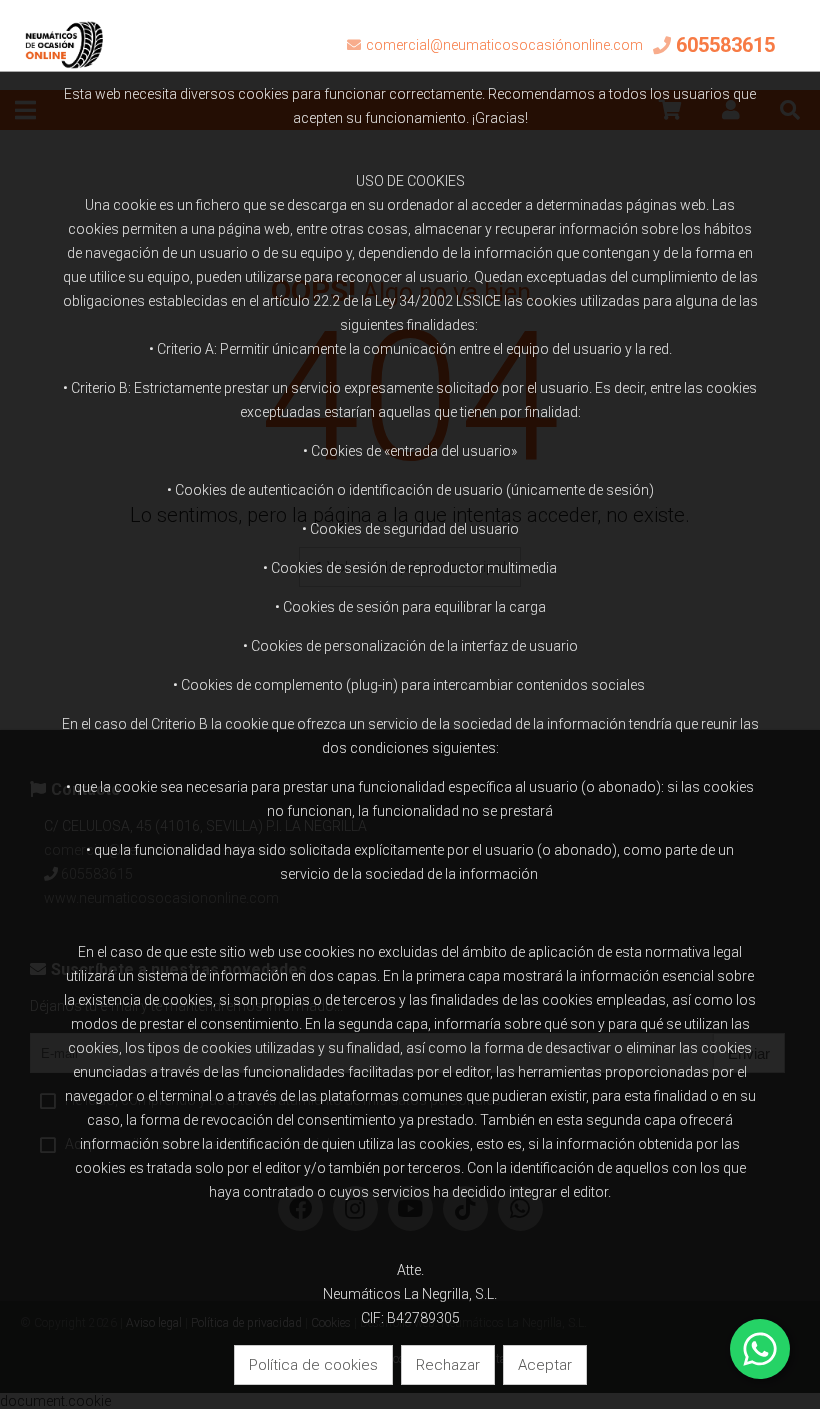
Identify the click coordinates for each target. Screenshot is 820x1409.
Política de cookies (313, 1365)
